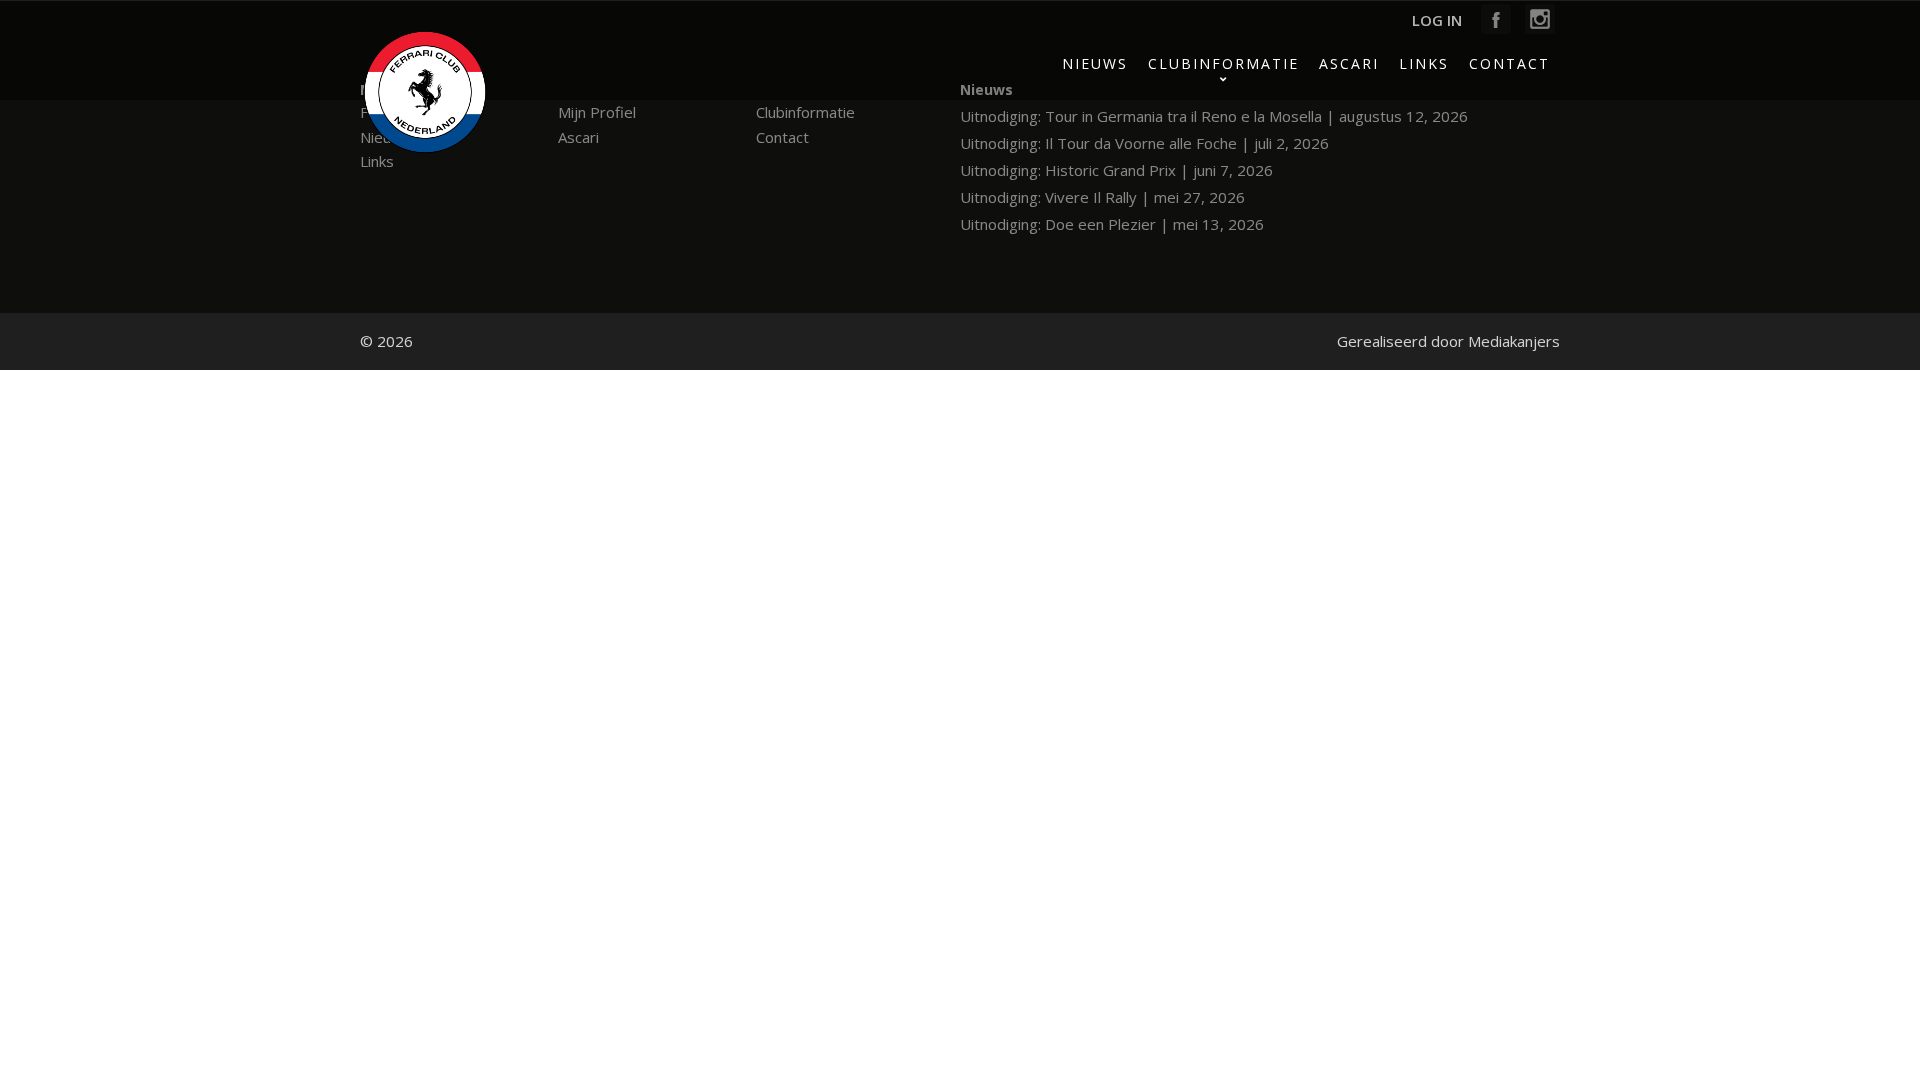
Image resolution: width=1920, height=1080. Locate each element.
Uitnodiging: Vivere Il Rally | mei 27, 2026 (1102, 197)
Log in (1437, 20)
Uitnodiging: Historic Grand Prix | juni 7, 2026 (1116, 170)
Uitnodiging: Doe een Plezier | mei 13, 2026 (1112, 224)
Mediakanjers (1514, 341)
